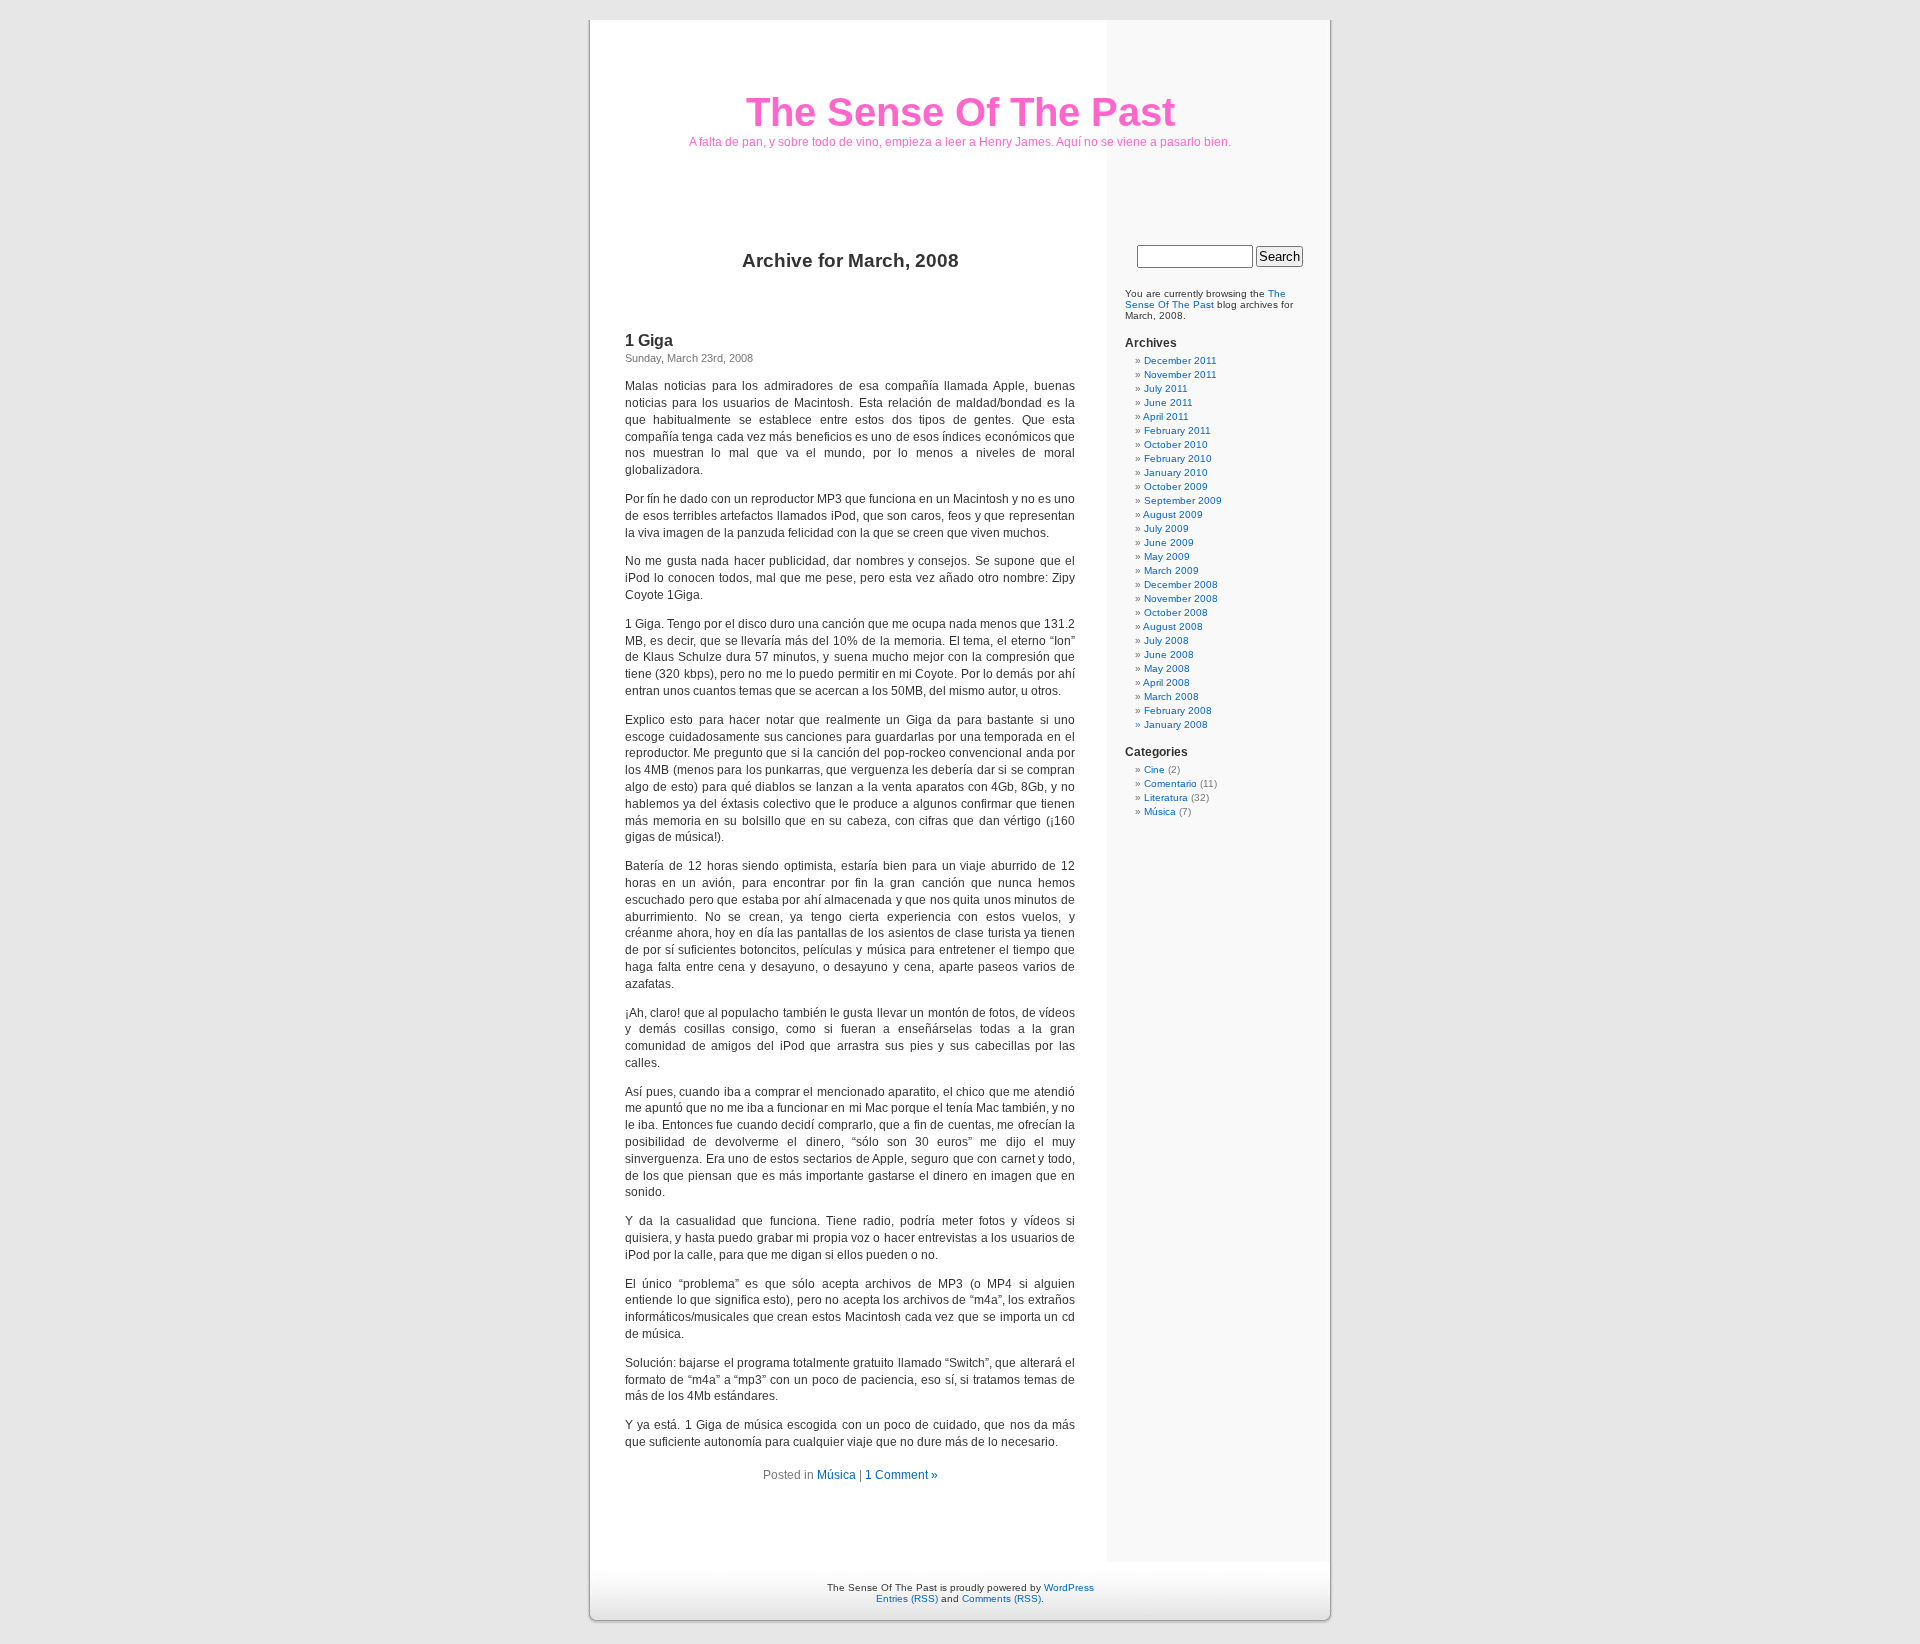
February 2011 (1177, 430)
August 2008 (1173, 626)
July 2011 (1166, 388)
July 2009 (1166, 528)
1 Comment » (901, 1475)
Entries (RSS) (907, 1598)
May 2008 (1167, 668)
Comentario (1170, 783)
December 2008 (1181, 584)
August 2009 (1173, 514)
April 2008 (1166, 682)
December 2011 (1180, 360)
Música (836, 1475)
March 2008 (1171, 696)
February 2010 (1178, 458)
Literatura (1166, 797)
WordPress (1069, 1587)
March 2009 (1171, 570)
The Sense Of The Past (960, 112)
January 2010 (1176, 472)
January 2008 (1176, 724)
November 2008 (1181, 598)
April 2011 (1166, 416)
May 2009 (1167, 556)
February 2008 (1178, 710)
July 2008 (1166, 640)
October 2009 (1176, 486)
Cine (1154, 769)
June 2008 (1169, 654)
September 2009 (1183, 500)
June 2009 (1169, 542)
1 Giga (649, 340)
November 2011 (1180, 374)
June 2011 (1168, 402)
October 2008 (1176, 612)
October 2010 (1176, 444)
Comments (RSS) (1001, 1598)
